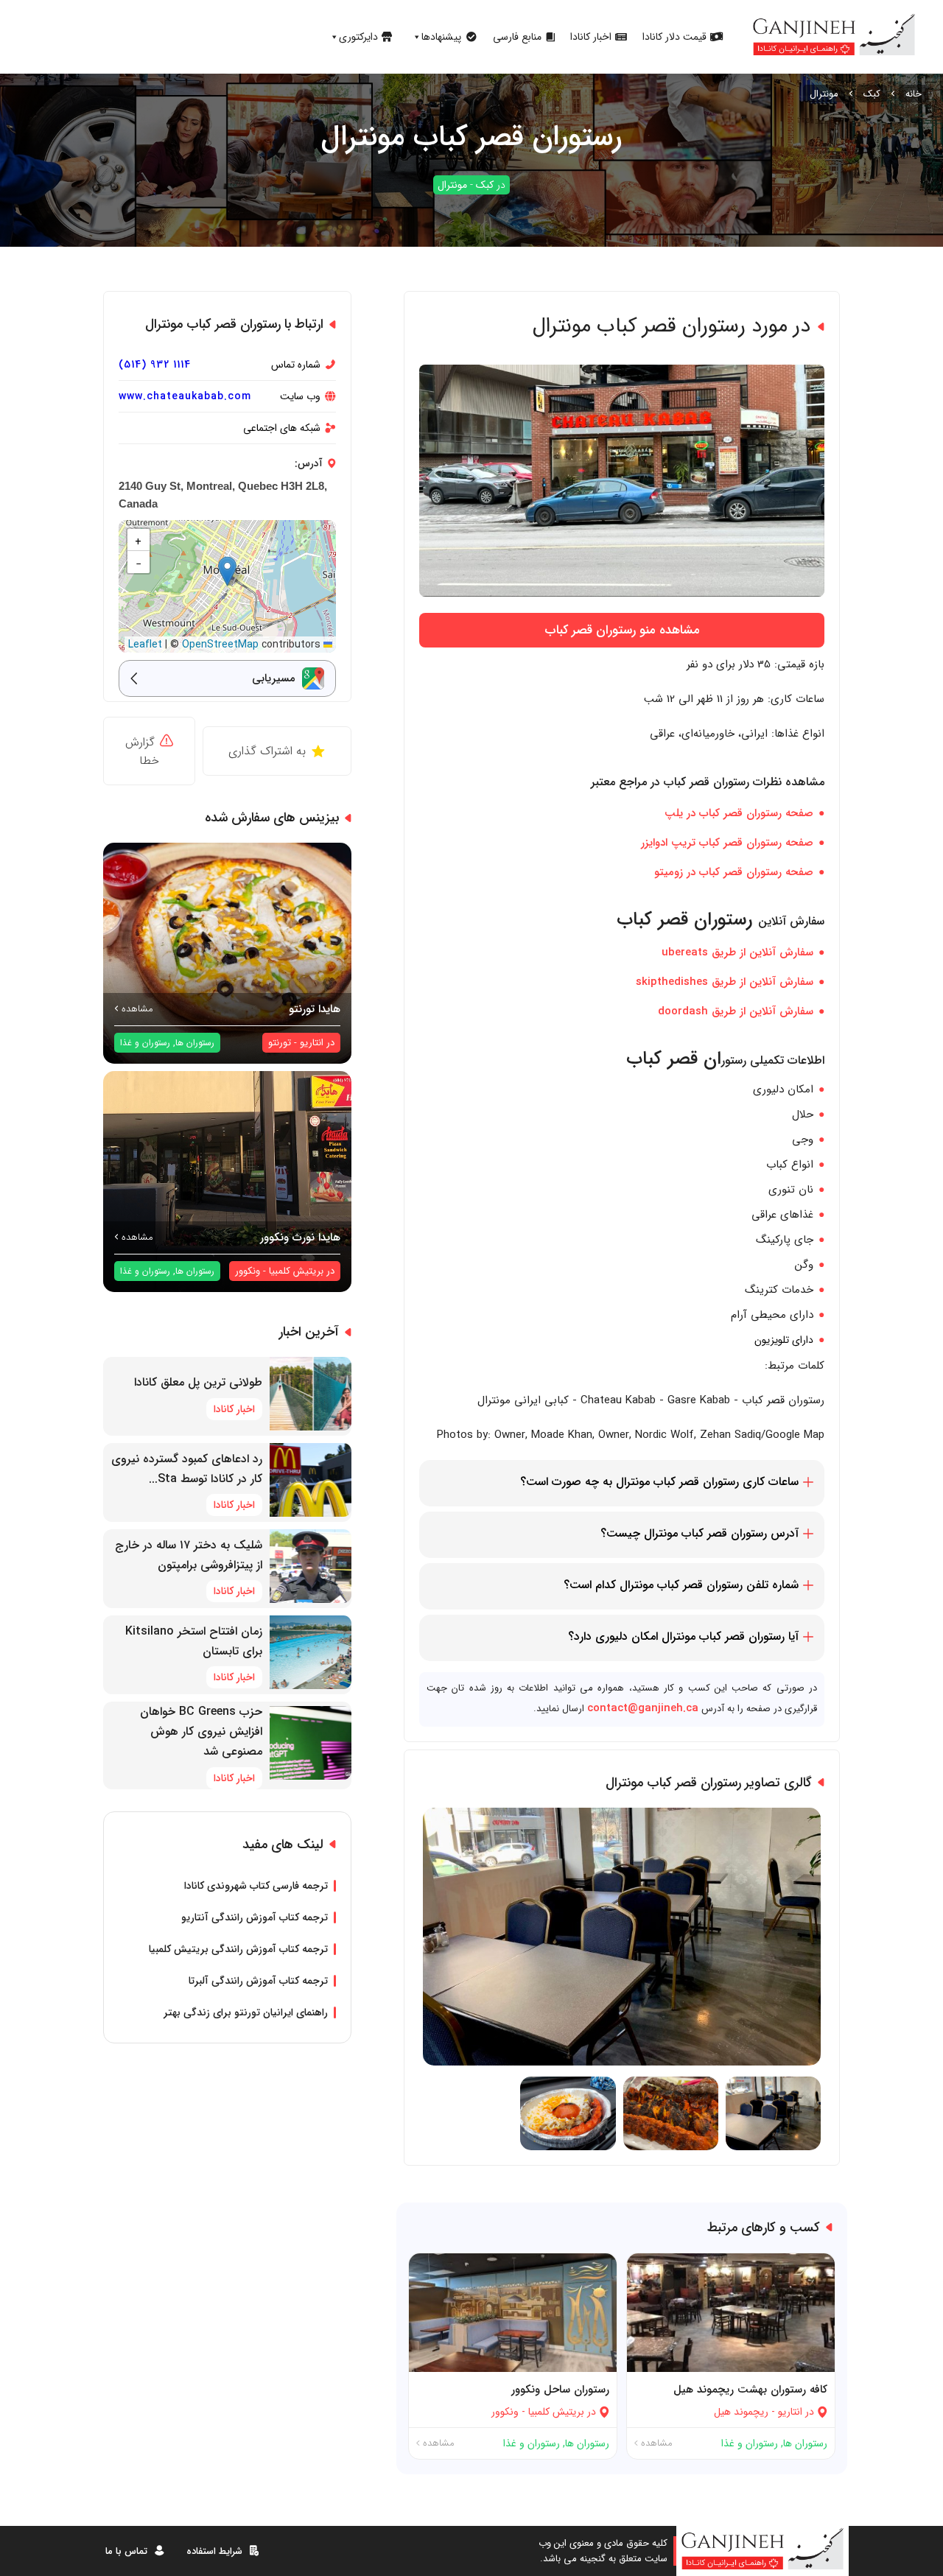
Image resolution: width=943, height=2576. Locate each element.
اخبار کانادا (591, 37)
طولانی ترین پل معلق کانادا (198, 1382)
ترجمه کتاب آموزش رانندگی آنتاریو (255, 1917)
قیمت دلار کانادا (674, 37)
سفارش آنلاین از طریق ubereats (737, 952)
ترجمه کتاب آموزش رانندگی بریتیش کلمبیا (238, 1949)
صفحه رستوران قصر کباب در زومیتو (734, 872)
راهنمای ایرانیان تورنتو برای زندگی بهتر (246, 2012)
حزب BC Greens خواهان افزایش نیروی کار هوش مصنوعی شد (201, 1731)
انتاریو (790, 2412)
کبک (872, 94)
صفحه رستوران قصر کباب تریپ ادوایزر (727, 843)
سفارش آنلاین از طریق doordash (736, 1011)
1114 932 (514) (155, 365)
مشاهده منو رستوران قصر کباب (622, 630)
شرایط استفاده (214, 2551)
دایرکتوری (358, 37)
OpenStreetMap (220, 645)
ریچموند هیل (741, 2412)
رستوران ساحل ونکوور (560, 2390)
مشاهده (655, 2443)
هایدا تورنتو (315, 1009)
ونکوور (505, 2412)
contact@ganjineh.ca (643, 1708)
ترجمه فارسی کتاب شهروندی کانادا (256, 1886)
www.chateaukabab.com (185, 396)
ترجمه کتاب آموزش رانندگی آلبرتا (258, 1981)
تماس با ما (126, 2551)
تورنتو (280, 1043)
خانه (914, 94)
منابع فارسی (517, 37)
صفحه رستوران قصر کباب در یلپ (739, 813)
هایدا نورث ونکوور (300, 1238)
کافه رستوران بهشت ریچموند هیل (750, 2390)
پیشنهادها (441, 37)
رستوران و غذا (750, 2443)
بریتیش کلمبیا (556, 2412)
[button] (227, 571)
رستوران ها (805, 2443)
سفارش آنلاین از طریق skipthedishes (725, 982)
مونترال (824, 94)
